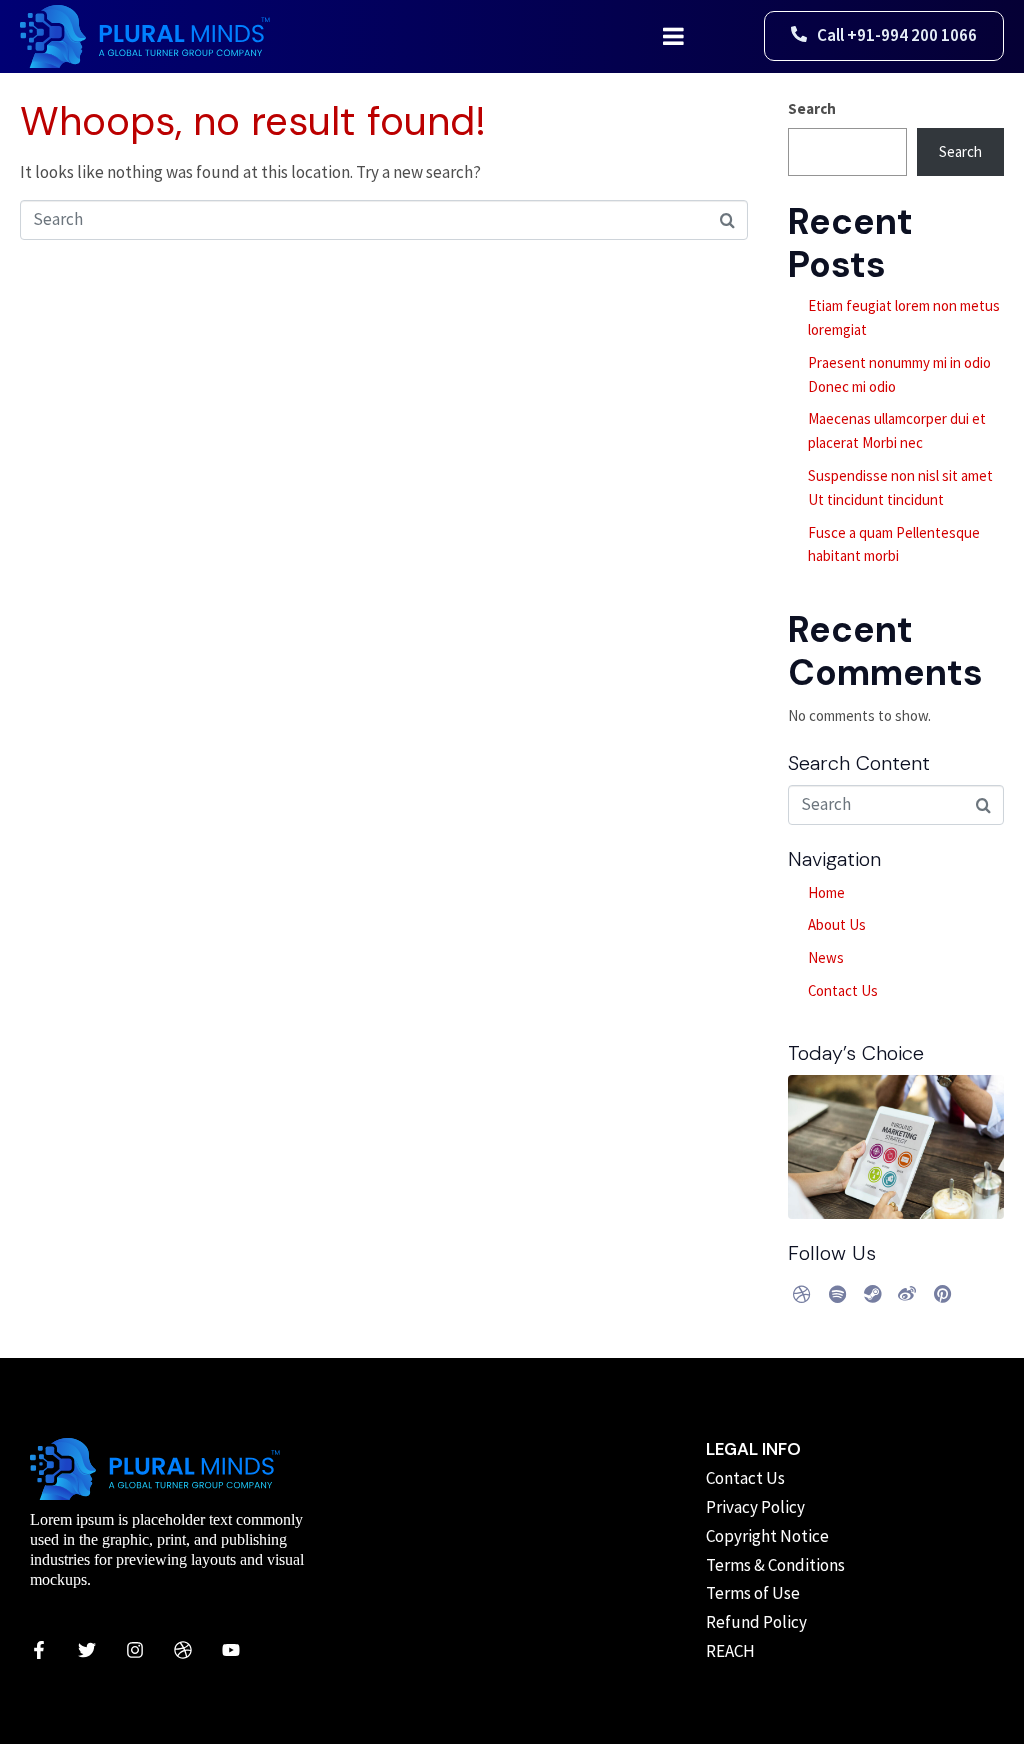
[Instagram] (135, 1650)
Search (812, 108)
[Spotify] (837, 1294)
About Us (837, 924)
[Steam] (872, 1294)
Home (826, 892)
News (826, 957)
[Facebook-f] (39, 1650)
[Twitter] (87, 1650)
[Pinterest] (942, 1294)
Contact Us (843, 990)
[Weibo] (907, 1294)
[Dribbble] (802, 1294)
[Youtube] (231, 1650)
